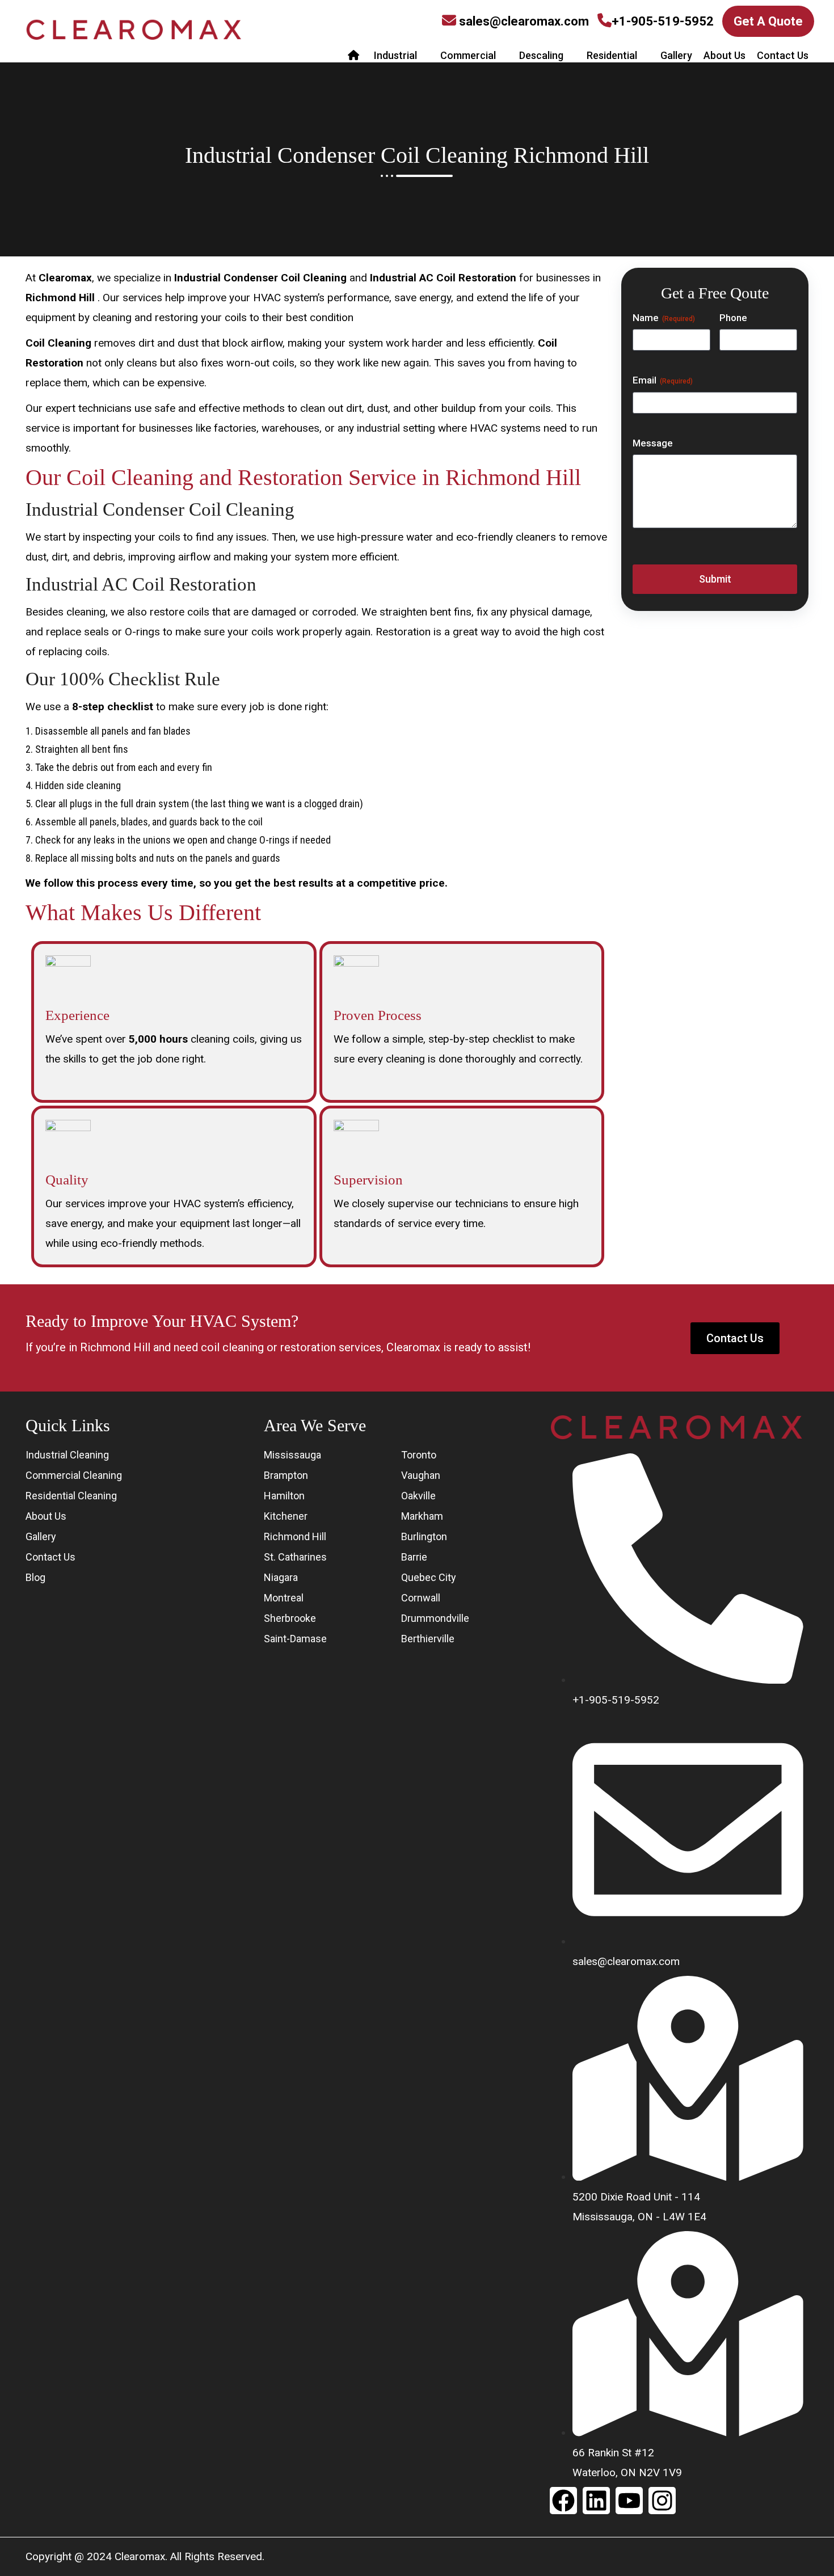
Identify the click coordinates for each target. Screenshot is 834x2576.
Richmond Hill (295, 1536)
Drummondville (435, 1618)
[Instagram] (662, 2501)
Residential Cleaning (71, 1496)
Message (653, 443)
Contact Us (783, 55)
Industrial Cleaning (67, 1455)
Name (664, 318)
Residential (612, 55)
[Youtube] (629, 2501)
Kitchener (286, 1516)
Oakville (418, 1496)
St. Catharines (295, 1557)
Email (663, 380)
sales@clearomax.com (524, 21)
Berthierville (428, 1639)
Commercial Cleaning (74, 1475)
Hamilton (284, 1496)
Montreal (284, 1598)
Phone (733, 318)
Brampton (286, 1475)
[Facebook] (563, 2501)
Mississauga (292, 1455)
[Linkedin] (596, 2501)
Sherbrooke (290, 1618)
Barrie (414, 1557)
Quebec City (429, 1577)
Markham (422, 1516)
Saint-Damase (295, 1639)
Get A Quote (768, 21)
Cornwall (421, 1598)
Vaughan (421, 1475)
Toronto (419, 1455)
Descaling (541, 55)
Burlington (424, 1536)
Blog (35, 1577)
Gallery (676, 55)
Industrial (395, 55)
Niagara (281, 1577)
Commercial (468, 55)
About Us (725, 55)
